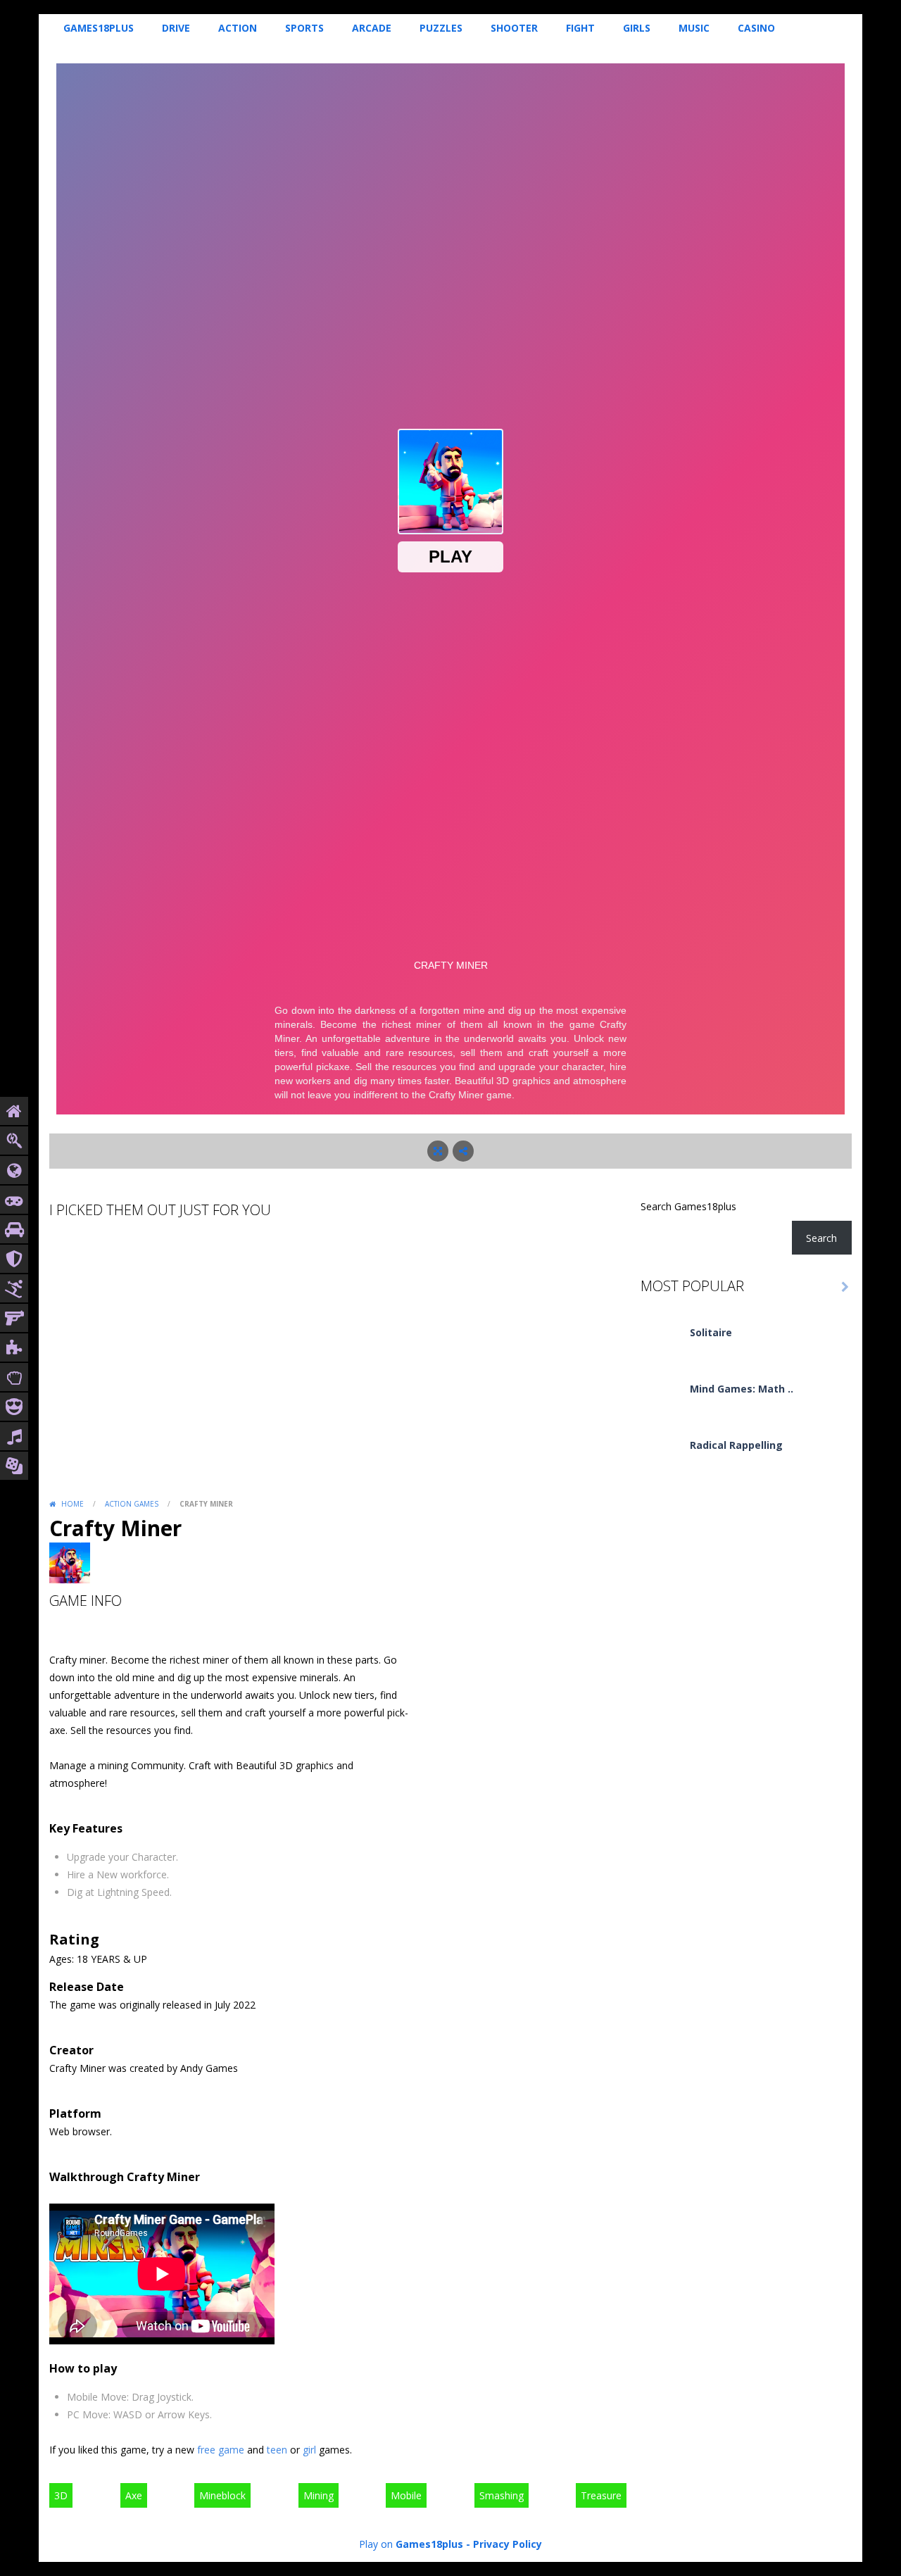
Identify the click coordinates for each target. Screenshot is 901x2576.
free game (221, 2450)
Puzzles (441, 28)
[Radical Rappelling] (662, 1458)
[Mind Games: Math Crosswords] (662, 1402)
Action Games (132, 1504)
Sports (304, 28)
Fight (580, 28)
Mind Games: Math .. (742, 1389)
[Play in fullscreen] (438, 1151)
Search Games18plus (688, 1206)
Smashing (502, 2495)
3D (61, 2495)
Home (73, 1504)
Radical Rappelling (736, 1445)
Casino (756, 28)
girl (309, 2450)
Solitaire (711, 1332)
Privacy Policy (508, 2544)
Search (821, 1238)
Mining (319, 2495)
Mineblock (222, 2495)
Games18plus (99, 28)
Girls (637, 28)
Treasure (601, 2495)
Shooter (514, 28)
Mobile (406, 2495)
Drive (176, 28)
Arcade (372, 28)
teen (277, 2450)
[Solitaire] (662, 1346)
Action (238, 28)
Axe (134, 2495)
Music (694, 28)
